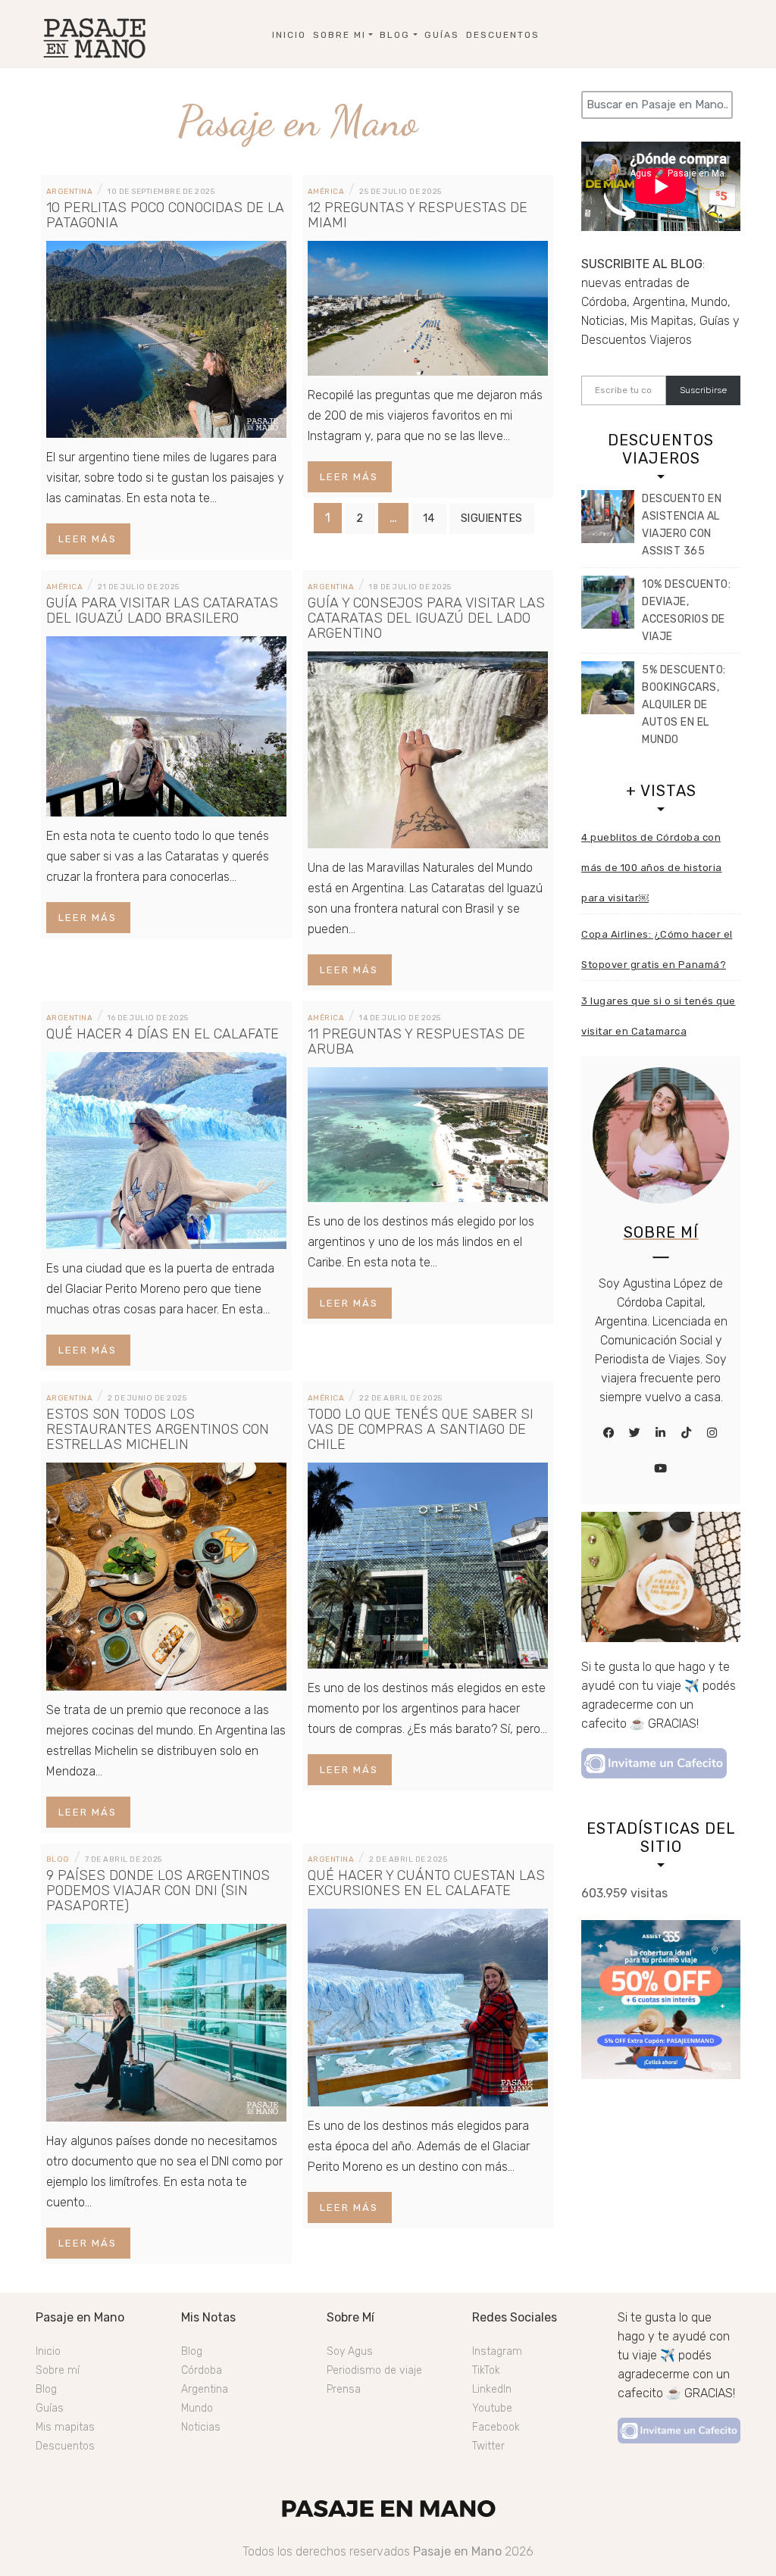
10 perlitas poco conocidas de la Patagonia (165, 215)
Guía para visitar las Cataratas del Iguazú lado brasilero (162, 610)
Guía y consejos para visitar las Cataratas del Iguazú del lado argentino (426, 618)
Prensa (344, 2389)
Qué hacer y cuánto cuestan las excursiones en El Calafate (426, 1883)
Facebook (496, 2427)
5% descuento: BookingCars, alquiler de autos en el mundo (684, 705)
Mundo (197, 2408)
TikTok (486, 2370)
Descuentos (503, 35)
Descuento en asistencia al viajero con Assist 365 (682, 525)
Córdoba (202, 2370)
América (326, 192)
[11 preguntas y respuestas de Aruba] (428, 1133)
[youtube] (661, 1469)
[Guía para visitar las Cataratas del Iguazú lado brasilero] (166, 725)
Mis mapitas (65, 2427)
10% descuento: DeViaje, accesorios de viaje (686, 610)
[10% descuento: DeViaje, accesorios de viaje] (608, 602)
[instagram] (712, 1433)
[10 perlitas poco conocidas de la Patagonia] (166, 338)
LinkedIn (492, 2389)
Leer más (88, 539)
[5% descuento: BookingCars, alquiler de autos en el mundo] (608, 688)
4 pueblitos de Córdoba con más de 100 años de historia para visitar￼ (652, 868)
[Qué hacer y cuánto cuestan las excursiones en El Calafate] (428, 2007)
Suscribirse (703, 390)
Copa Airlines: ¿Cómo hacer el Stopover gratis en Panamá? (657, 949)
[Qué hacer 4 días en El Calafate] (166, 1149)
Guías (442, 35)
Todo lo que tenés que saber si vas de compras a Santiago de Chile (421, 1429)
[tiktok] (687, 1433)
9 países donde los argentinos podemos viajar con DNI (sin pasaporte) (158, 1891)
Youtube (492, 2408)
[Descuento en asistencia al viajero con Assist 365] (608, 517)
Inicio (289, 35)
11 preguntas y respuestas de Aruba (416, 1041)
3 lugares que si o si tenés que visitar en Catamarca (659, 1016)
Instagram (497, 2351)
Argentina (70, 192)
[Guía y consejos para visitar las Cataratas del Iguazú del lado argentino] (428, 749)
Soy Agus (350, 2351)
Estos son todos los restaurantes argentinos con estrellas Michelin (158, 1429)
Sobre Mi (339, 35)
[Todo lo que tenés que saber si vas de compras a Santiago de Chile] (428, 1564)
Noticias (201, 2427)
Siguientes (492, 518)
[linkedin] (661, 1433)
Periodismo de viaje (374, 2370)
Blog (395, 35)
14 (429, 518)
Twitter (488, 2446)
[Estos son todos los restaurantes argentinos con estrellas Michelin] (166, 1575)
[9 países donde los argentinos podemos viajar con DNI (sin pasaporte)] (166, 2022)
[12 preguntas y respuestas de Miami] (428, 307)
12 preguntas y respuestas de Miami (418, 215)
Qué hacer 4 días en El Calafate (163, 1034)
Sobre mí (58, 2370)
